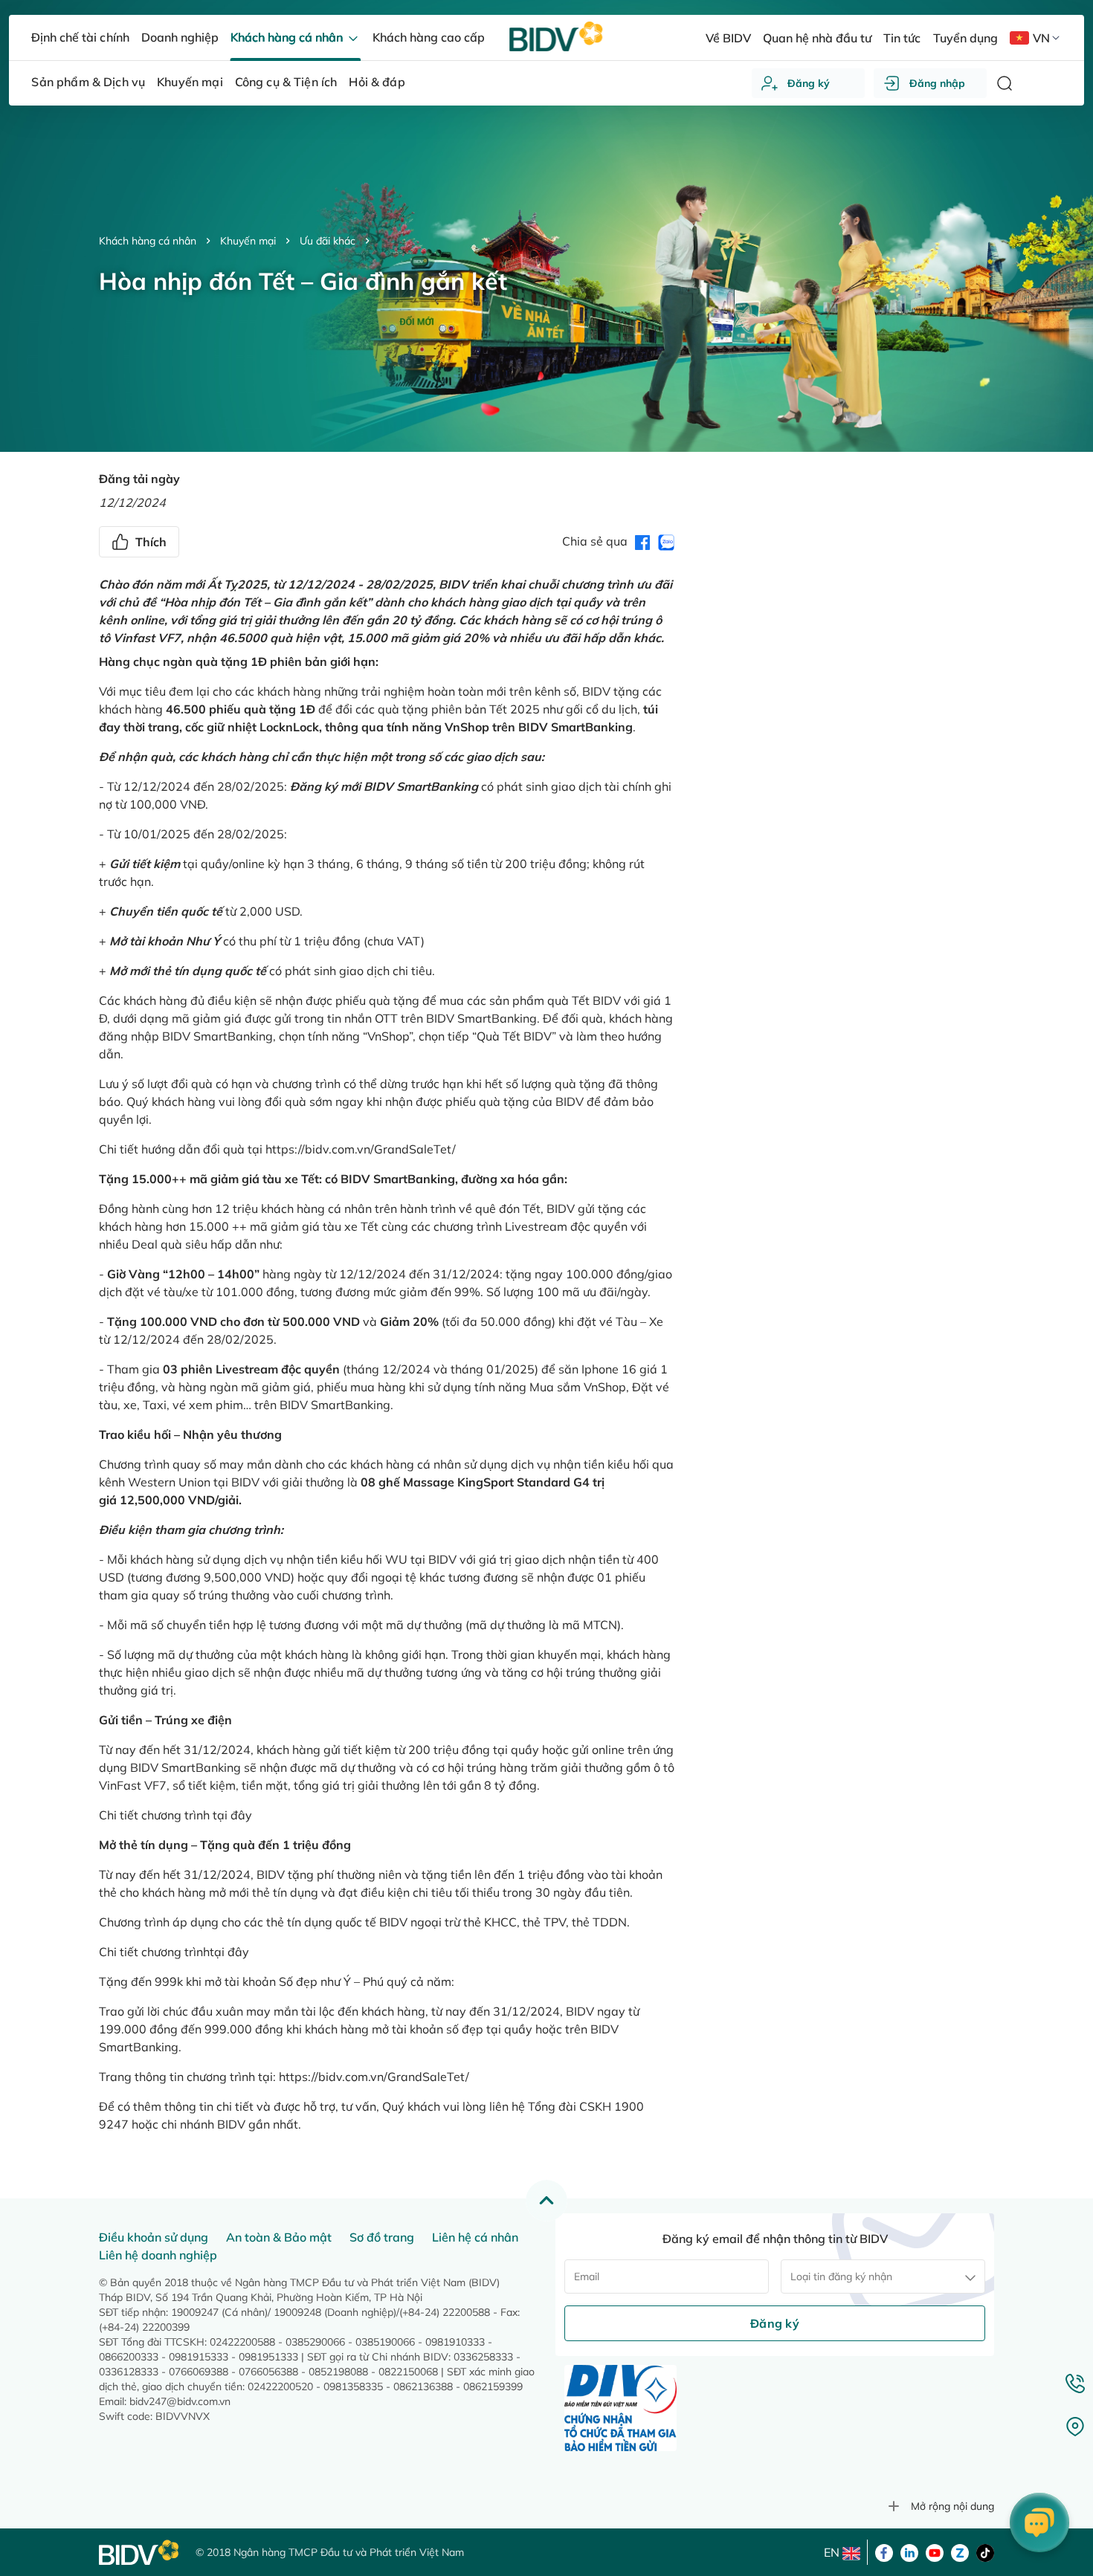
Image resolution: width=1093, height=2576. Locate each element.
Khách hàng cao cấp (429, 37)
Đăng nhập (937, 83)
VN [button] (1041, 38)
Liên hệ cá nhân (475, 2237)
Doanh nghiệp (180, 37)
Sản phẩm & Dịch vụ (88, 82)
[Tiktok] (985, 2551)
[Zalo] (960, 2551)
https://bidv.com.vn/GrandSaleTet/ (361, 1149)
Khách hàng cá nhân (148, 241)
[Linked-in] (909, 2551)
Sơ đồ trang (382, 2237)
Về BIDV (728, 38)
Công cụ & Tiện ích (286, 82)
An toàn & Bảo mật (279, 2237)
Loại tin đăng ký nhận (841, 2276)
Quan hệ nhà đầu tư (817, 38)
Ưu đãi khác (328, 241)
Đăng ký (809, 83)
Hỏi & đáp (377, 82)
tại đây (232, 1815)
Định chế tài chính (80, 37)
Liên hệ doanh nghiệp (158, 2255)
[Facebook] (884, 2551)
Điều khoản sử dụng (154, 2237)
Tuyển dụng (965, 38)
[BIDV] (140, 2553)
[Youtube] (935, 2551)
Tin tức (902, 38)
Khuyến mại (248, 241)
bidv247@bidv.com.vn (180, 2401)
